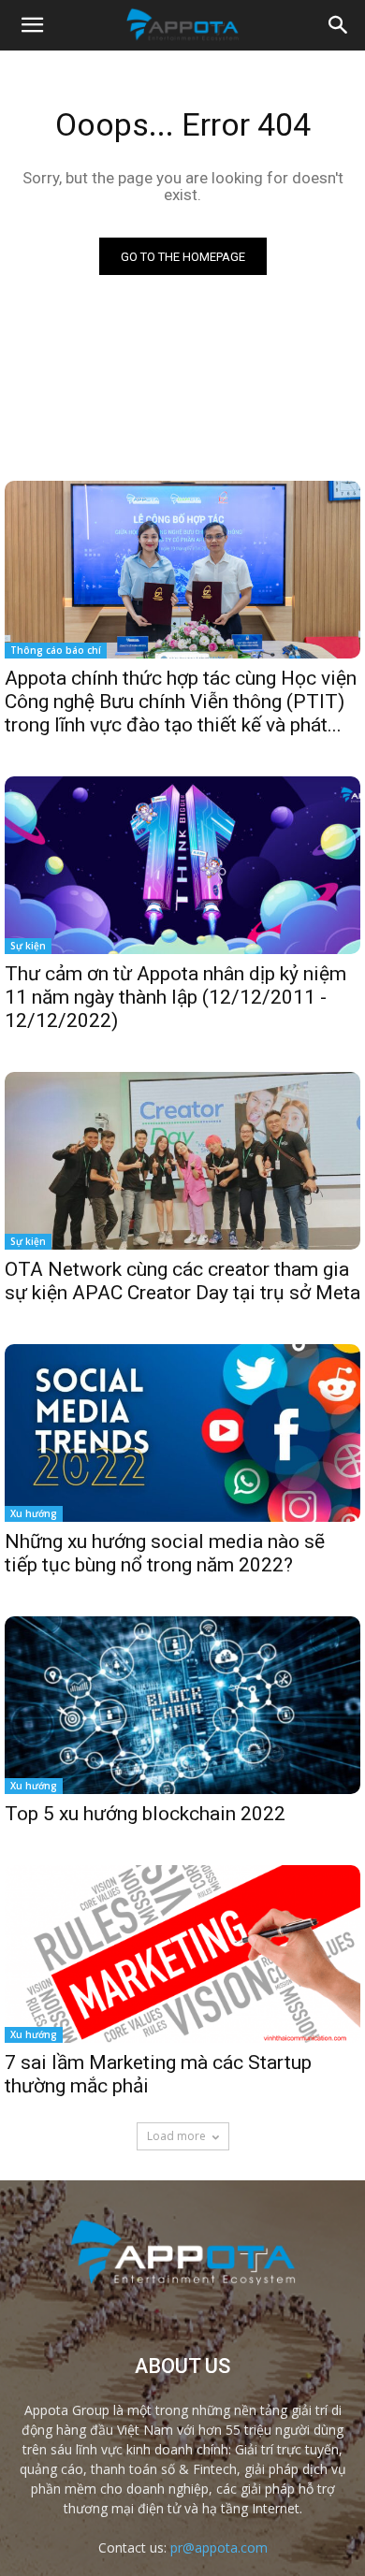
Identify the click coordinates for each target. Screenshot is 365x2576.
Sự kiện (28, 946)
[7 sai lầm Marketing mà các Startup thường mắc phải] (182, 1954)
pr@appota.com (219, 2547)
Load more (176, 2136)
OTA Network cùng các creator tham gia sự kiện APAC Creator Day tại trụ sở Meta (182, 1281)
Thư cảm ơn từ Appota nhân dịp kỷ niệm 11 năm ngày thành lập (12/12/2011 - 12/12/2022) (175, 997)
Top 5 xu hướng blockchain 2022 (145, 1814)
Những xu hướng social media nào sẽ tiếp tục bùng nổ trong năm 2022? (165, 1553)
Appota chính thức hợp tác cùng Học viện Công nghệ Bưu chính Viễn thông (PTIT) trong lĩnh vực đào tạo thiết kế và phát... (181, 702)
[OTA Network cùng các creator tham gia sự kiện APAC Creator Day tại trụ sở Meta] (182, 1161)
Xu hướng (34, 1513)
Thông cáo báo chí (56, 650)
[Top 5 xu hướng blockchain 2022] (182, 1705)
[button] (339, 25)
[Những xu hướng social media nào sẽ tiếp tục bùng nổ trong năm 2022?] (182, 1433)
